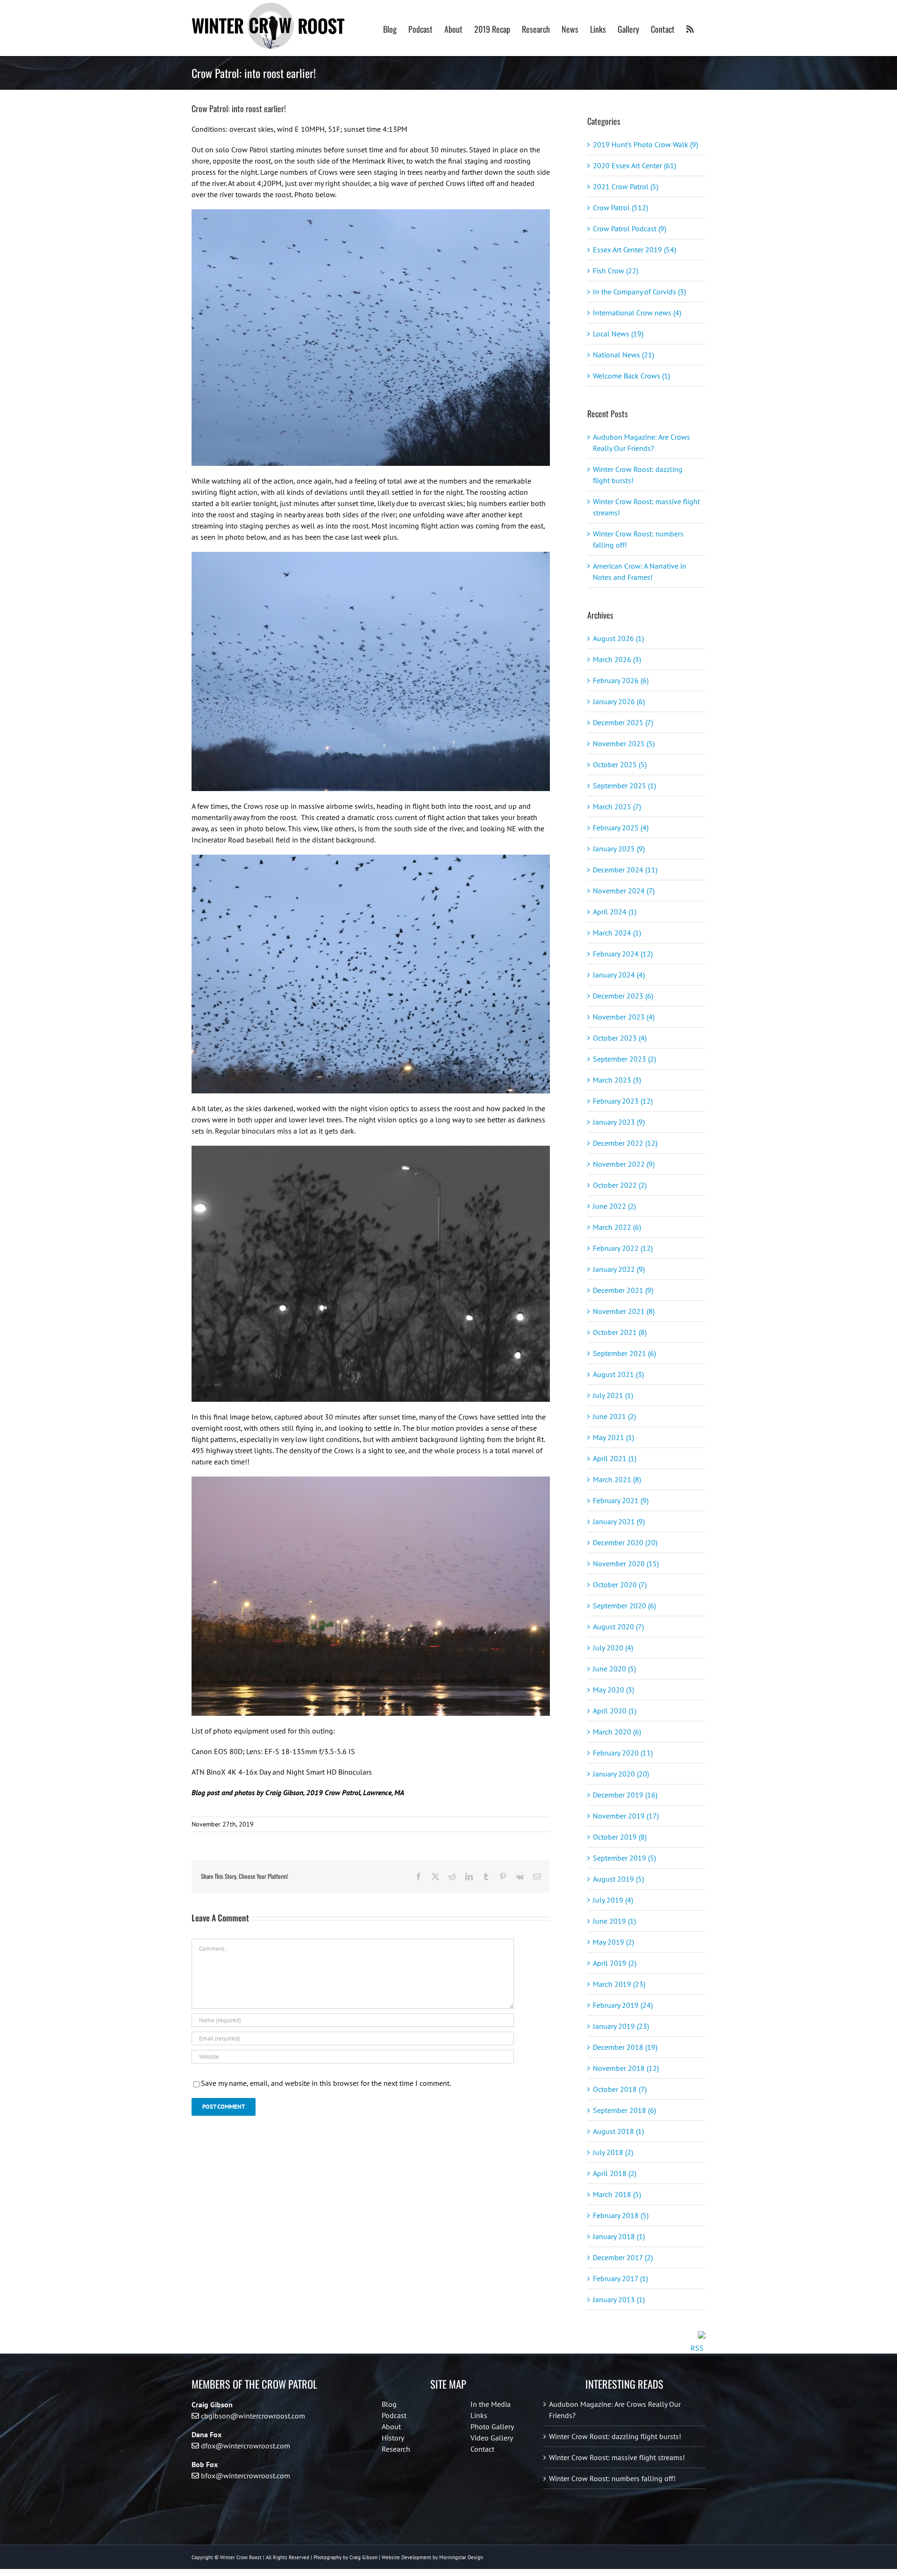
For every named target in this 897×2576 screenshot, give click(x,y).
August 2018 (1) (618, 2131)
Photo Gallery (492, 2426)
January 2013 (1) (619, 2299)
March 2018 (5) (617, 2194)
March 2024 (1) (617, 933)
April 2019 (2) (615, 1963)
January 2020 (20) (621, 1774)
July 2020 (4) (613, 1648)
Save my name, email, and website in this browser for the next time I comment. (326, 2083)
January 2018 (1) (619, 2236)
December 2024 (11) (625, 870)
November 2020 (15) (626, 1563)
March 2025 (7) (617, 806)
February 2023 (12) (623, 1101)
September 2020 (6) (624, 1606)
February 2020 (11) (623, 1753)
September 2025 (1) (624, 785)
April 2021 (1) (615, 1458)
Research (396, 2449)
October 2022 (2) (620, 1185)
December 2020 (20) (625, 1542)
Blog (389, 2404)
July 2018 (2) (613, 2152)
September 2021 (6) (624, 1353)
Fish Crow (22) (616, 271)
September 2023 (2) (624, 1059)
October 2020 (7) (620, 1584)
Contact (482, 2449)
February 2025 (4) (621, 828)
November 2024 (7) (624, 891)
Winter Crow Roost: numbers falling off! (612, 2478)
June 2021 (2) (614, 1416)
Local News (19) (618, 334)
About (391, 2426)
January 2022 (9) (619, 1269)
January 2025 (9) (619, 849)
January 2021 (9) (619, 1521)
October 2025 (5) (620, 764)
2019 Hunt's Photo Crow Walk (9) (645, 144)
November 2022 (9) (624, 1164)
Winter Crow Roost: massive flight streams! (617, 2457)
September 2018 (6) (624, 2110)
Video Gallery (492, 2438)
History (393, 2438)
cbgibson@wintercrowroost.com (253, 2416)
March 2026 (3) (617, 659)
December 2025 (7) (623, 722)
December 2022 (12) (625, 1143)
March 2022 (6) (617, 1227)
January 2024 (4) (619, 975)
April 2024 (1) (615, 912)
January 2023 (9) (619, 1122)
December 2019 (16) (625, 1795)
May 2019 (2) (613, 1942)
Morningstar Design (461, 2557)
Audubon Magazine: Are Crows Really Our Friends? (615, 2410)
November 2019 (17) (626, 1816)
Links (479, 2415)
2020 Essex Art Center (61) (634, 165)
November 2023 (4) (624, 1017)
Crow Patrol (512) (620, 207)
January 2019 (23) (621, 2026)
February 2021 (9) (621, 1500)
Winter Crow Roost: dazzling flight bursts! (615, 2436)
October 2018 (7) (620, 2089)
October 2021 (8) (620, 1332)
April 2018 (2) (615, 2173)
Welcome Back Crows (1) (631, 376)
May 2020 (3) (613, 1690)
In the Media (491, 2404)
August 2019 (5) (618, 1879)
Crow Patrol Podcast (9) (630, 228)
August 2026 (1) (618, 638)
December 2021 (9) (623, 1290)
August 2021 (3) (618, 1374)
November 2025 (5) (624, 743)
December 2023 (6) (623, 996)
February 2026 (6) (621, 680)
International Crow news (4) (637, 313)
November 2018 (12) (626, 2068)
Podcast (394, 2415)
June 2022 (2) (614, 1206)
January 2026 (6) (619, 701)
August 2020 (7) (618, 1627)
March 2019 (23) (619, 1984)
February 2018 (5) (621, 2215)
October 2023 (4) (620, 1038)
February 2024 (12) (623, 954)
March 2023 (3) (617, 1080)
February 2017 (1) (620, 2278)
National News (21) (623, 355)
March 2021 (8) (617, 1479)
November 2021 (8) (624, 1311)
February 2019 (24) (623, 2005)
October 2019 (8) (620, 1837)
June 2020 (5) (614, 1669)
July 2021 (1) (613, 1395)
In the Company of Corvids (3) (639, 292)
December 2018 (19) (625, 2047)
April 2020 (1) (615, 1711)
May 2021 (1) (613, 1437)
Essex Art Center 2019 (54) (634, 250)
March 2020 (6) (617, 1732)
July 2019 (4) (613, 1900)
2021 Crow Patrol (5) (626, 186)
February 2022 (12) (623, 1248)
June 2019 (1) (614, 1921)
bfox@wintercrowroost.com (246, 2476)
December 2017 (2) (623, 2257)
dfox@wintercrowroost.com (246, 2446)
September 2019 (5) (624, 1858)
